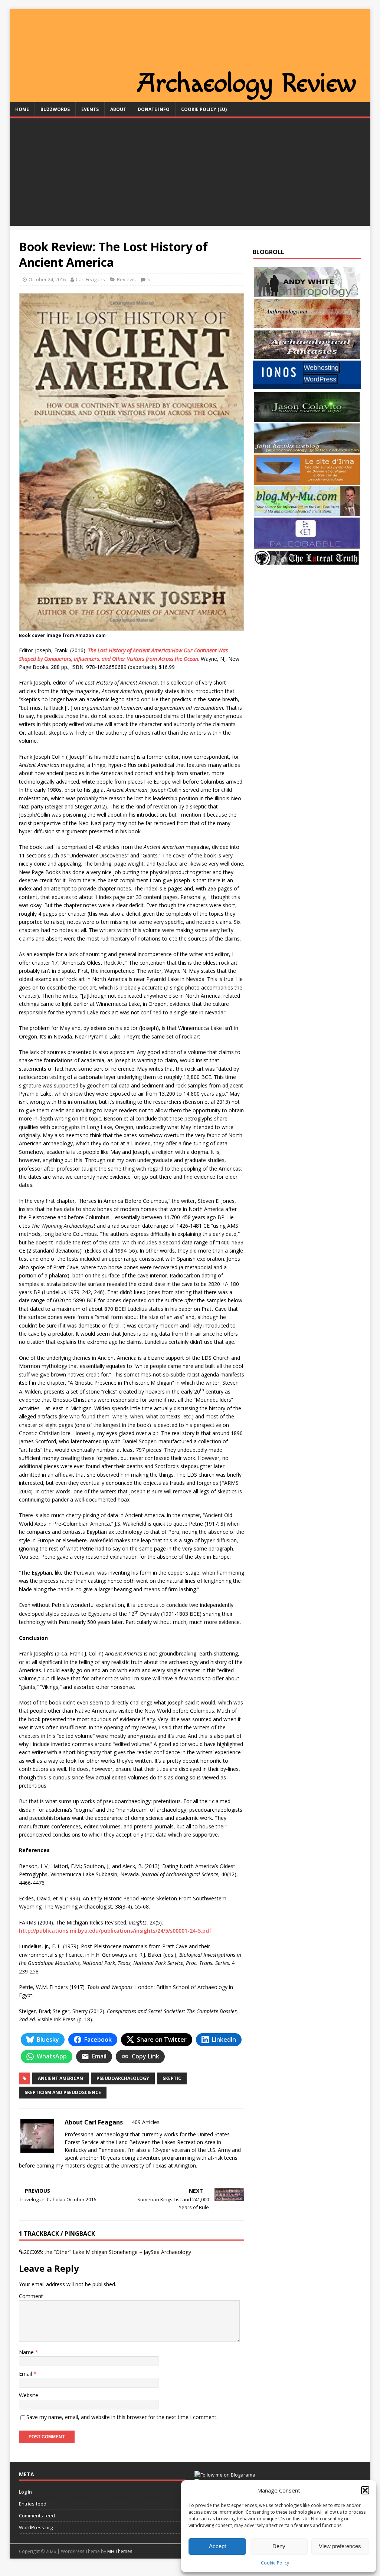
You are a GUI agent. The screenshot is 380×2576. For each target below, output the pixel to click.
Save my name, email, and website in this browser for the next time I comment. (122, 2417)
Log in (25, 2492)
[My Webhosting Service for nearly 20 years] (307, 387)
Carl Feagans (90, 279)
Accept (217, 2546)
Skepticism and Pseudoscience (63, 2092)
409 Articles (146, 2122)
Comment (31, 2296)
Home (22, 109)
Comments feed (37, 2516)
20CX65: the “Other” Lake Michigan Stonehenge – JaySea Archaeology (107, 2252)
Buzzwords (55, 109)
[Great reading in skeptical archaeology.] (307, 562)
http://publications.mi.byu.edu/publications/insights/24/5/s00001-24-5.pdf (115, 1931)
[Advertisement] (190, 174)
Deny (279, 2546)
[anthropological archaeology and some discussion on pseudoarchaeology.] (307, 293)
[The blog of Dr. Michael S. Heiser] (307, 544)
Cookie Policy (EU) (204, 109)
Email (26, 2374)
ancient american (60, 2078)
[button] (365, 2490)
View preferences (340, 2546)
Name (27, 2352)
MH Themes (120, 2551)
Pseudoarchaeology (123, 2078)
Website (29, 2395)
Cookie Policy (275, 2563)
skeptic (172, 2078)
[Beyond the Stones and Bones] (307, 325)
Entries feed (33, 2504)
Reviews (126, 279)
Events (90, 109)
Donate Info (154, 109)
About (118, 109)
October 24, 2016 (47, 279)
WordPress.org (36, 2527)
